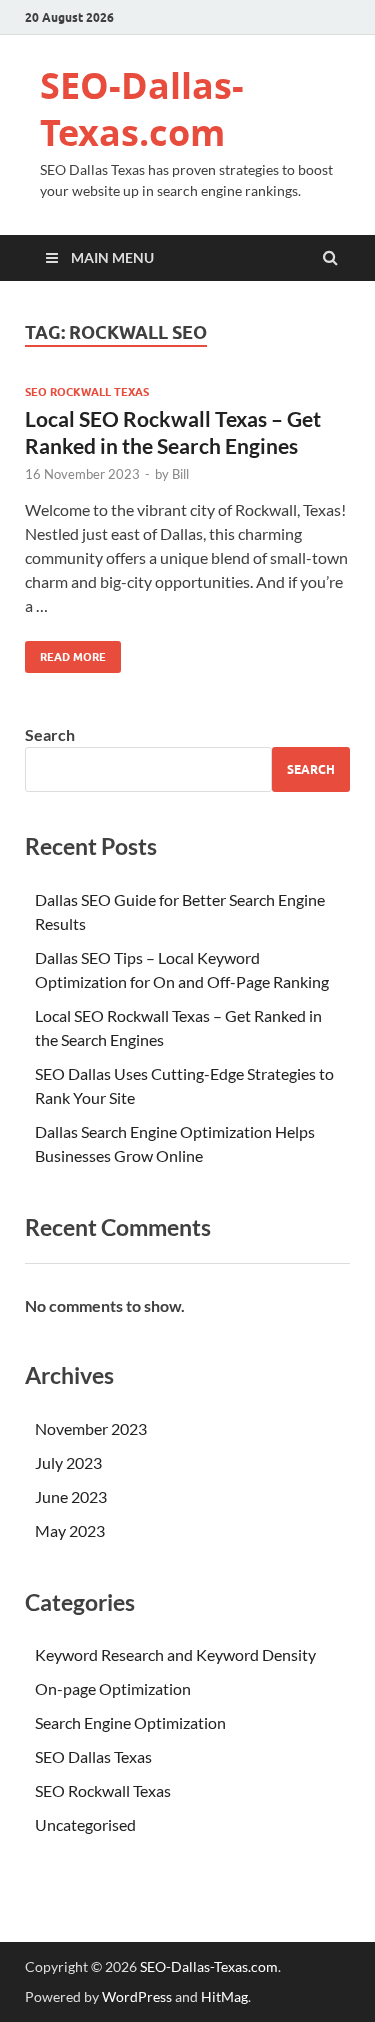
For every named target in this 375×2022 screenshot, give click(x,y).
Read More (65, 652)
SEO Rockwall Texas (87, 392)
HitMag (224, 1996)
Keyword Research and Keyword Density (175, 1654)
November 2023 (91, 1428)
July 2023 (68, 1462)
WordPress (137, 1996)
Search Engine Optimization (130, 1722)
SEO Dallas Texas (93, 1756)
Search (50, 734)
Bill (180, 474)
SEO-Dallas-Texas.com (142, 109)
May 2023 (70, 1530)
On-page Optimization (113, 1688)
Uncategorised (85, 1824)
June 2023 (71, 1496)
